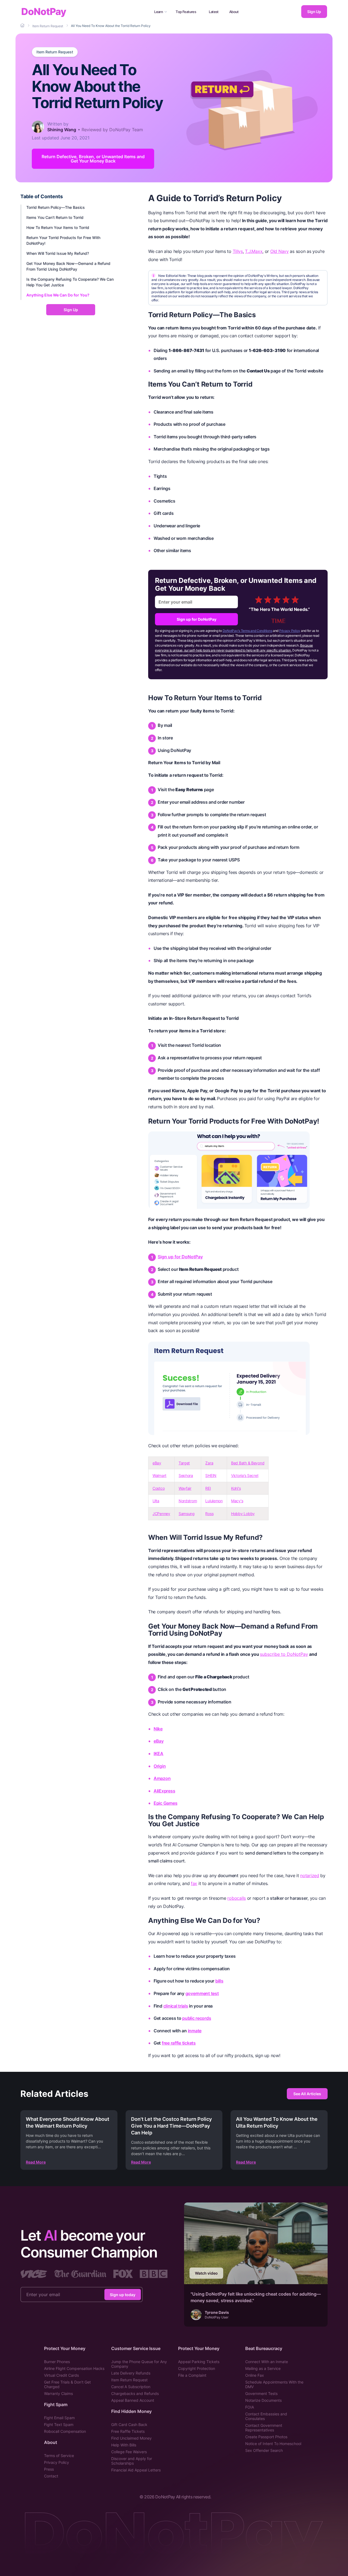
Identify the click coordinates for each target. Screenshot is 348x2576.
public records (197, 2018)
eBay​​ (157, 1463)
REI (208, 1488)
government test (202, 1993)
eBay (159, 1741)
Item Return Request (55, 52)
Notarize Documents (263, 2400)
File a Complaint (192, 2375)
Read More (36, 2162)
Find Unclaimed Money (131, 2438)
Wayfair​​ (185, 1488)
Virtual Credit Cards (61, 2375)
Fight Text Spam (59, 2424)
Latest (214, 12)
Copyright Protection (197, 2368)
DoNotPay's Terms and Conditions (248, 631)
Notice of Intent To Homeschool (273, 2444)
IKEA (159, 1754)
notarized (310, 1876)
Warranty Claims (58, 2393)
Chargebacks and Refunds (135, 2393)
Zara (209, 1463)
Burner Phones (57, 2362)
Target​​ (184, 1463)
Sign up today (123, 2295)
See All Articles (307, 2094)
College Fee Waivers (129, 2452)
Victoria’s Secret (245, 1475)
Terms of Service (59, 2456)
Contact (51, 2476)
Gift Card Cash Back (129, 2424)
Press (49, 2469)
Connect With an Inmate (267, 2362)
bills (219, 1981)
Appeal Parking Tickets (199, 2362)
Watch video (206, 2273)
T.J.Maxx (254, 251)
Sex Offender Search (264, 2450)
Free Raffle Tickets (128, 2431)
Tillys (238, 251)
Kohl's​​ (236, 1488)
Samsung (187, 1514)
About (234, 12)
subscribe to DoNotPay (284, 1654)
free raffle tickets (179, 2043)
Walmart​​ (159, 1475)
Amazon (162, 1778)
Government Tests (261, 2393)
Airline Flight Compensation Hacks (74, 2368)
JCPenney (161, 1514)
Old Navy (279, 251)
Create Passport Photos (266, 2437)
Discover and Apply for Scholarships (132, 2461)
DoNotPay (44, 12)
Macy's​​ (237, 1501)
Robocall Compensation (65, 2431)
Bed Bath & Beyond (248, 1463)
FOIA (250, 2407)
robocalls (237, 1898)
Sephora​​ (186, 1475)
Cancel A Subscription (131, 2387)
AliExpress (164, 1791)
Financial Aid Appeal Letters (136, 2470)
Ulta (156, 1501)
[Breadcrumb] (23, 26)
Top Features (186, 12)
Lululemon (214, 1501)
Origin (160, 1766)
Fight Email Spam (59, 2418)
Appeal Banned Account (133, 2400)
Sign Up (314, 12)
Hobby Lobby (243, 1514)
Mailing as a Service (263, 2368)
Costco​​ (159, 1488)
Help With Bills (124, 2445)
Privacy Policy (290, 631)
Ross (209, 1514)
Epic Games (165, 1803)
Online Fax (255, 2375)
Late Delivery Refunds (131, 2373)
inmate (195, 2031)
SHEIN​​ (211, 1475)
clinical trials (176, 2006)
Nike (158, 1729)
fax (194, 1883)
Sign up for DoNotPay (197, 619)
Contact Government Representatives (264, 2428)
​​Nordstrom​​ (188, 1501)
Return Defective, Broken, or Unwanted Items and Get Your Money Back (93, 159)
